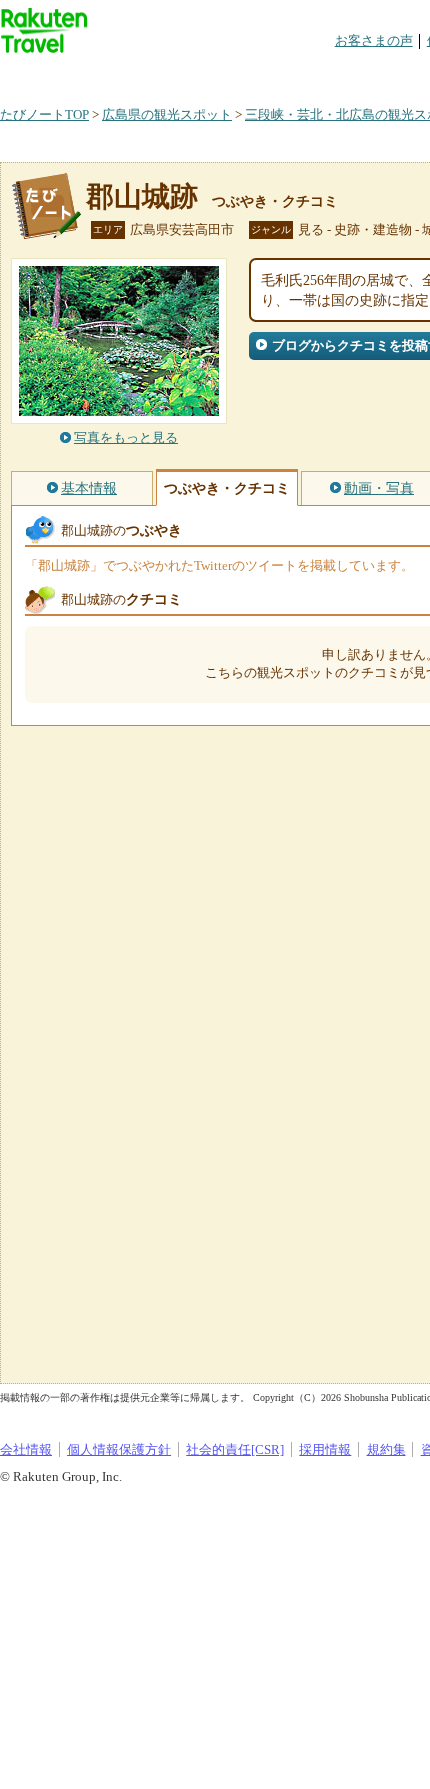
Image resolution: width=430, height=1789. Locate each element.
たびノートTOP (44, 114)
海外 (152, 74)
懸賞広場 (234, 74)
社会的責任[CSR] (235, 1449)
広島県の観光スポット (167, 114)
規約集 (386, 1449)
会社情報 (26, 1449)
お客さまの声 (374, 40)
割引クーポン (316, 74)
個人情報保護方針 (119, 1449)
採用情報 (325, 1449)
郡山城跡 (142, 196)
